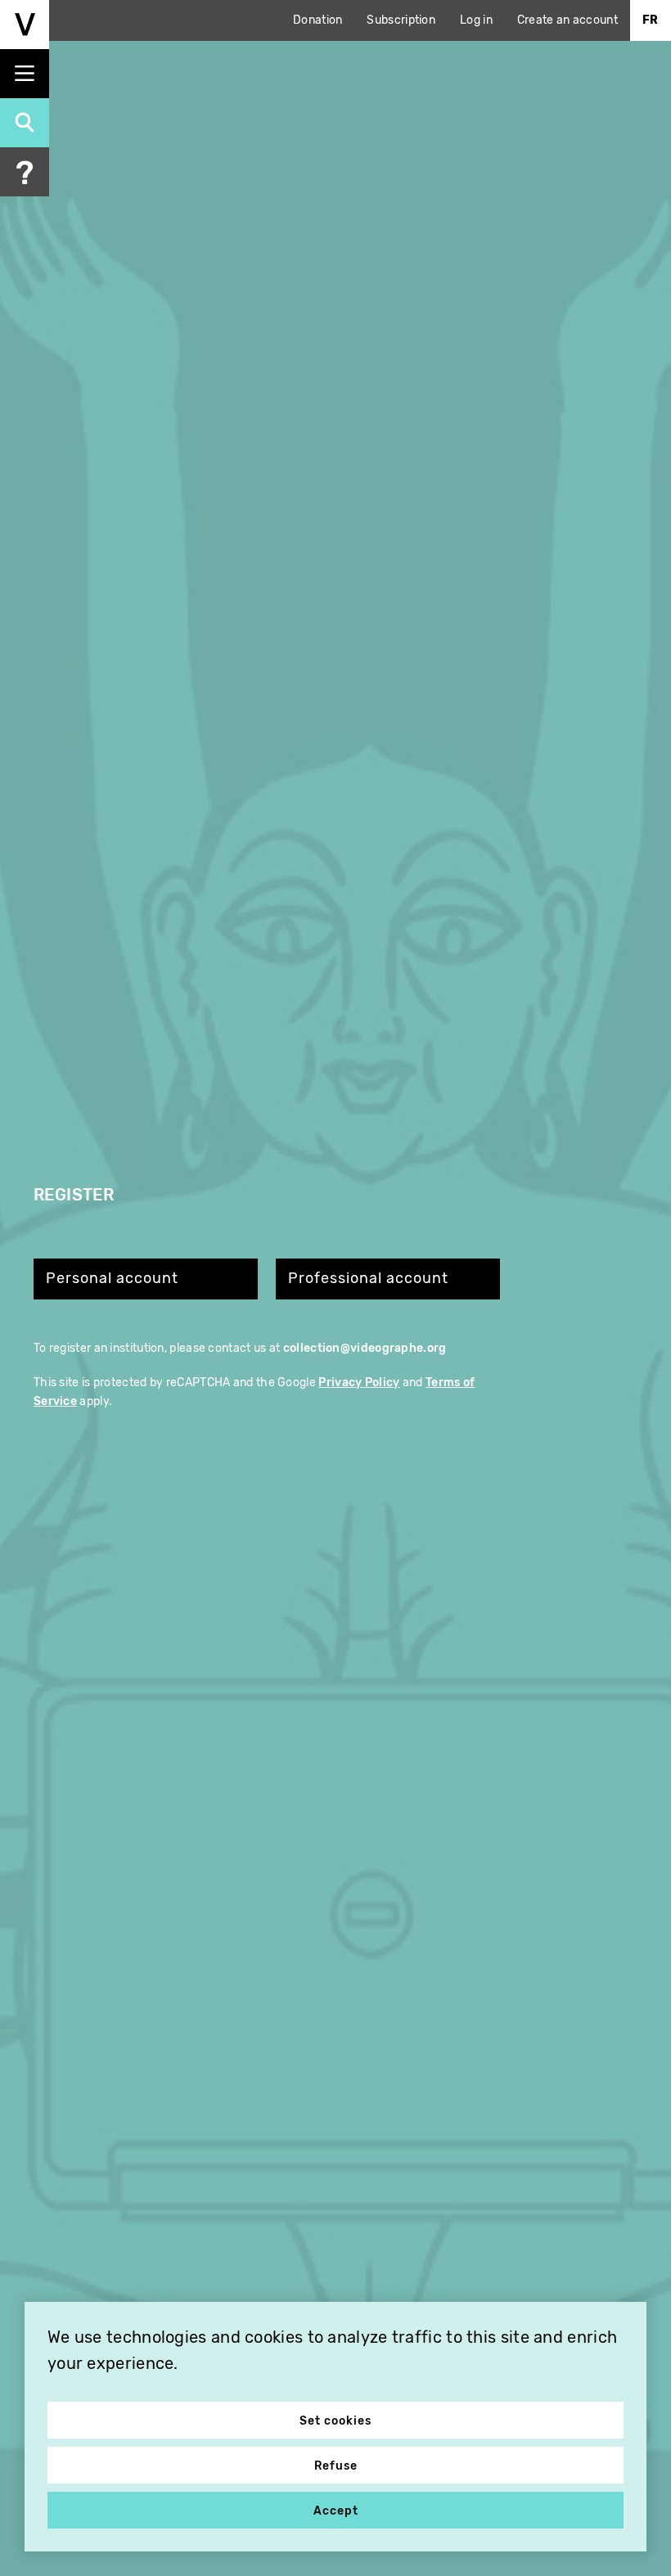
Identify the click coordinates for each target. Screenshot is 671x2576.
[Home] (25, 25)
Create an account (567, 20)
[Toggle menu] (25, 74)
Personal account (112, 1279)
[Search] (25, 123)
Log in (476, 20)
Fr (651, 20)
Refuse (336, 2466)
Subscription (401, 20)
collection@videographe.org (365, 1348)
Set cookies (335, 2421)
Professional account (368, 1279)
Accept (336, 2511)
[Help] (25, 172)
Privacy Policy (359, 1383)
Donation (317, 20)
